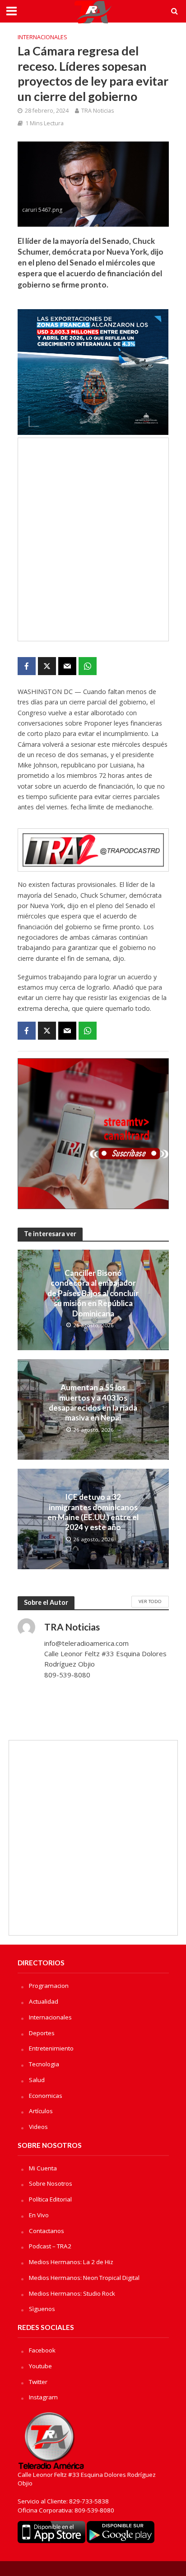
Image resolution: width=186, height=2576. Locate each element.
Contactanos (46, 2231)
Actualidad (44, 2001)
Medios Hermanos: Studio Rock (72, 2293)
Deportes (42, 2033)
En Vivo (39, 2215)
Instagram (43, 2397)
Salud (37, 2080)
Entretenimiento (51, 2048)
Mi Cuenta (43, 2168)
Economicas (46, 2096)
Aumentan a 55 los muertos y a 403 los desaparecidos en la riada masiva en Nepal (93, 1402)
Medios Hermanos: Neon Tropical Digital (84, 2278)
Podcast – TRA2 (50, 2246)
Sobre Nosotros (51, 2183)
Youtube (40, 2366)
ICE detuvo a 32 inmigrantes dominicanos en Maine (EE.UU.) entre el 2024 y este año (93, 1512)
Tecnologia (44, 2064)
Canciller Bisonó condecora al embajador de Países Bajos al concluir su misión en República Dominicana (93, 1293)
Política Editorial (50, 2199)
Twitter (38, 2382)
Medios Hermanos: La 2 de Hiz (71, 2262)
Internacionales (42, 37)
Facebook (42, 2350)
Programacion (49, 1986)
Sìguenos (42, 2309)
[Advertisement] (93, 539)
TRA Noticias (98, 111)
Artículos (41, 2111)
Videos (38, 2127)
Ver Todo (150, 1601)
